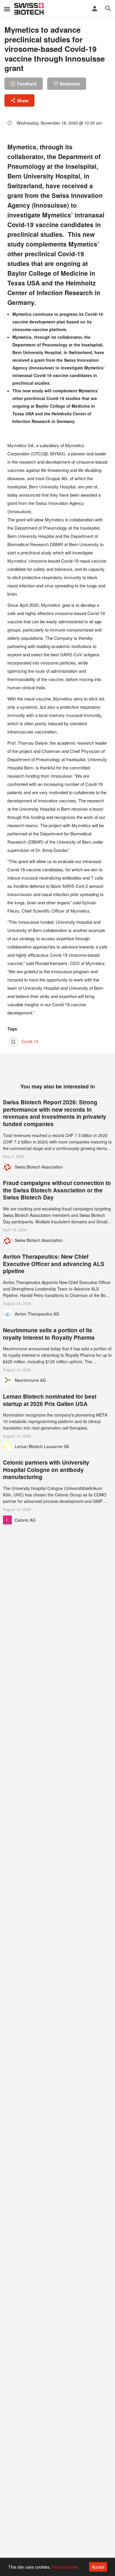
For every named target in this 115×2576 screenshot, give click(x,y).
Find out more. (65, 2567)
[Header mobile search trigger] (108, 9)
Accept (98, 2567)
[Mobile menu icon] (7, 9)
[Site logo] (30, 9)
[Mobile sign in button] (95, 9)
